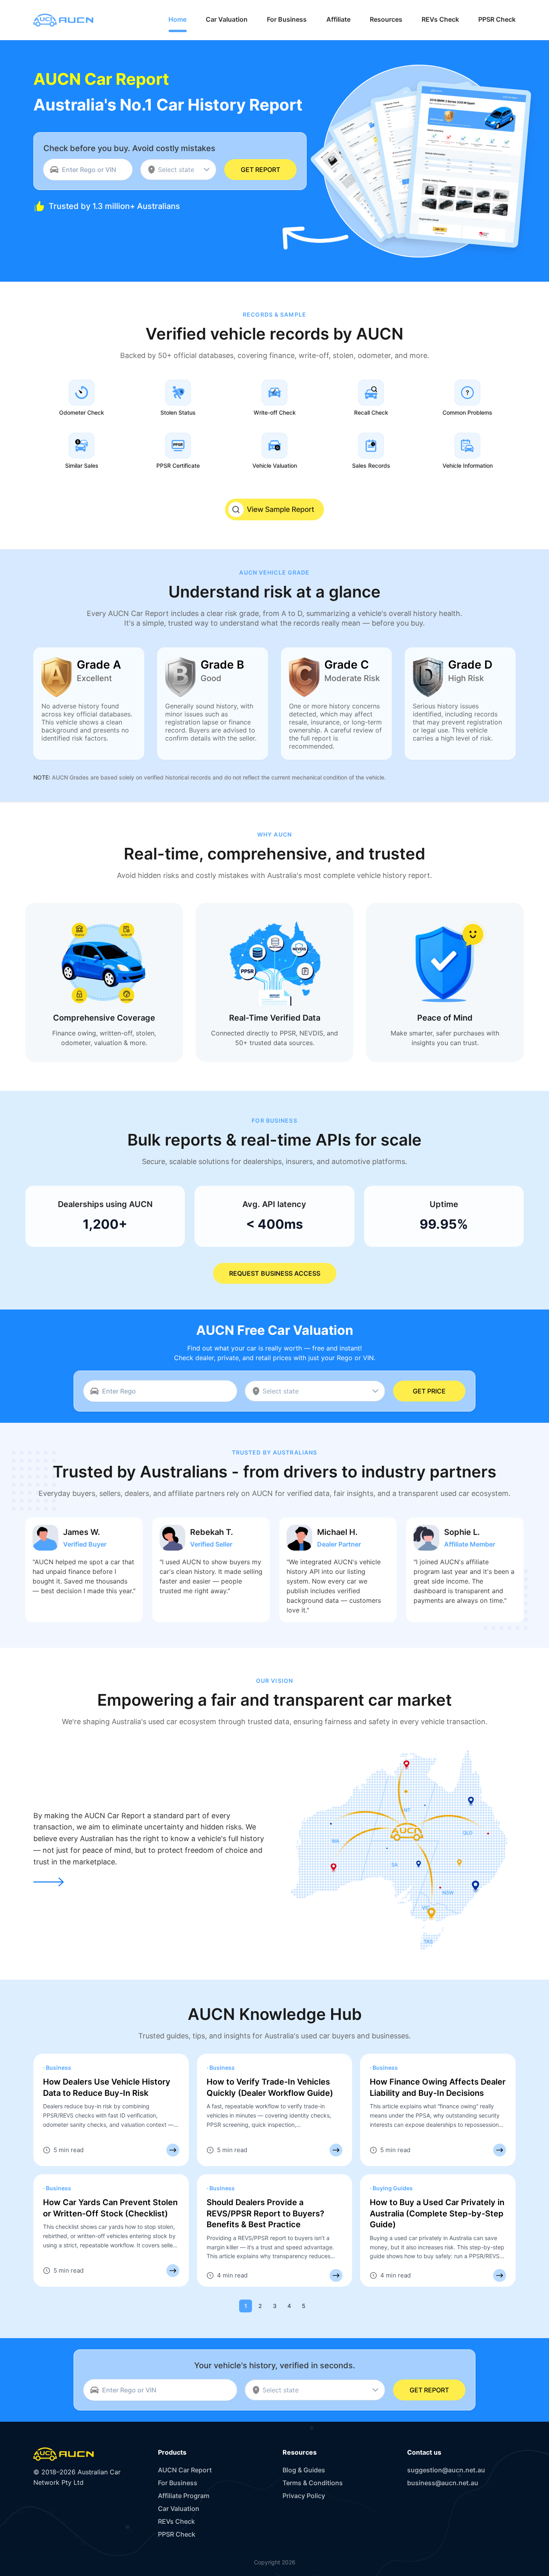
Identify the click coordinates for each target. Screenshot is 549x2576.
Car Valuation (179, 2508)
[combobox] (178, 170)
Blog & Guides (304, 2470)
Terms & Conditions (313, 2483)
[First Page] (217, 2306)
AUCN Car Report (185, 2470)
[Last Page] (332, 2306)
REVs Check (176, 2521)
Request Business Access (275, 1273)
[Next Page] (318, 2306)
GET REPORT (260, 170)
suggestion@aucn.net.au (446, 2470)
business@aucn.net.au (443, 2483)
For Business (178, 2483)
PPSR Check (177, 2534)
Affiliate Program (184, 2496)
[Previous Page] (231, 2306)
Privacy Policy (304, 2496)
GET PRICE (429, 1391)
